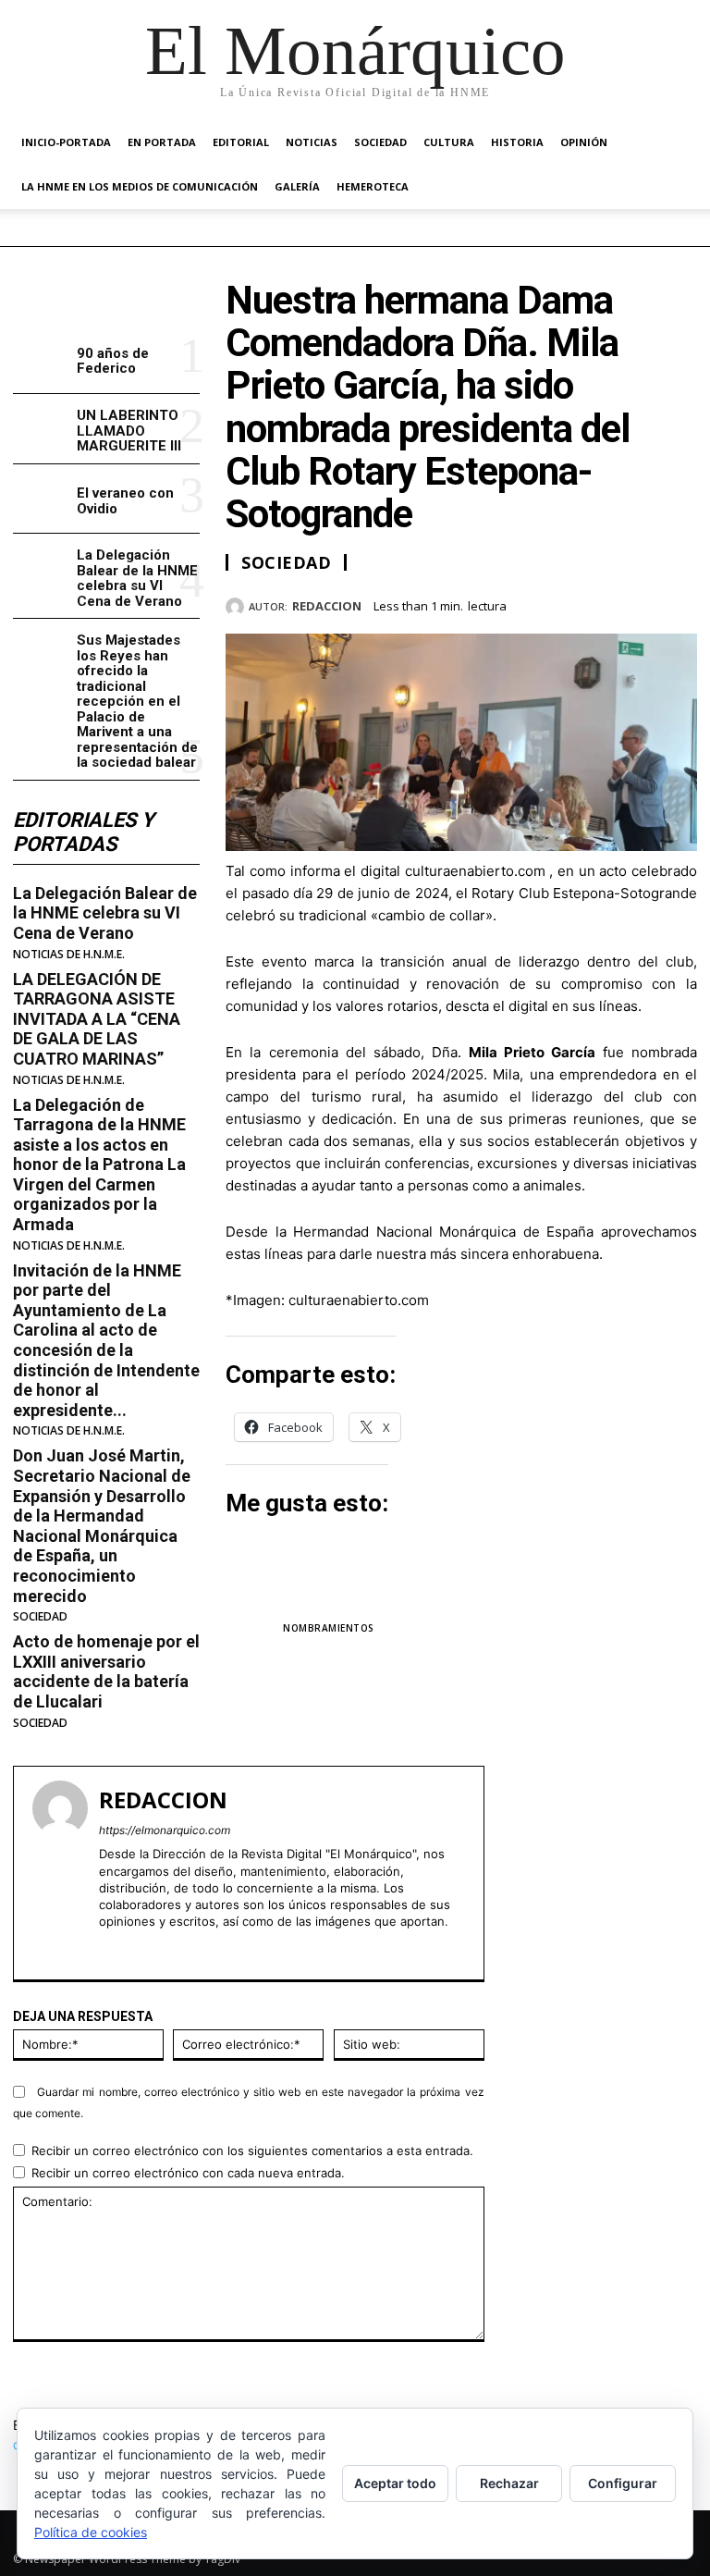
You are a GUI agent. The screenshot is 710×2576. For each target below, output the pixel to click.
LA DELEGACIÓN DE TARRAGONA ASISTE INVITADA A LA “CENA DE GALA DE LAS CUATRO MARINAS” (97, 1019)
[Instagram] (138, 1949)
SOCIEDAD (380, 142)
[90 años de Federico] (41, 359)
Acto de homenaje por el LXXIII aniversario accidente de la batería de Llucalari (106, 1671)
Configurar (623, 2483)
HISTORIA (517, 142)
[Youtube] (171, 1949)
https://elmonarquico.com (165, 1830)
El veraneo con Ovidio (125, 501)
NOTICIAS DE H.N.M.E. (69, 955)
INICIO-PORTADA (66, 142)
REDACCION (327, 607)
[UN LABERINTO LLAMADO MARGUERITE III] (41, 429)
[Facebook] (551, 603)
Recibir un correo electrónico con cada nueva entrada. (188, 2173)
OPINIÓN (584, 142)
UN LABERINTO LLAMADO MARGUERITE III (129, 431)
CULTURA (449, 142)
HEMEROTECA (373, 186)
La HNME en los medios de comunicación (140, 186)
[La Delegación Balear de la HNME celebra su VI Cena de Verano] (41, 568)
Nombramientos (329, 1628)
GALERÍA (297, 186)
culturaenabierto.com (475, 871)
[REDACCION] (237, 607)
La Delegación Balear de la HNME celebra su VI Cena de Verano (137, 578)
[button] (675, 143)
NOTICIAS (312, 142)
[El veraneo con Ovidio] (41, 499)
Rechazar (509, 2483)
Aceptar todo (395, 2483)
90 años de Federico (113, 361)
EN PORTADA (162, 142)
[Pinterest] (636, 603)
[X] (594, 603)
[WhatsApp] (679, 603)
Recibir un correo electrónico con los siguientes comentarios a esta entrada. (252, 2151)
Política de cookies (91, 2532)
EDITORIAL (241, 142)
